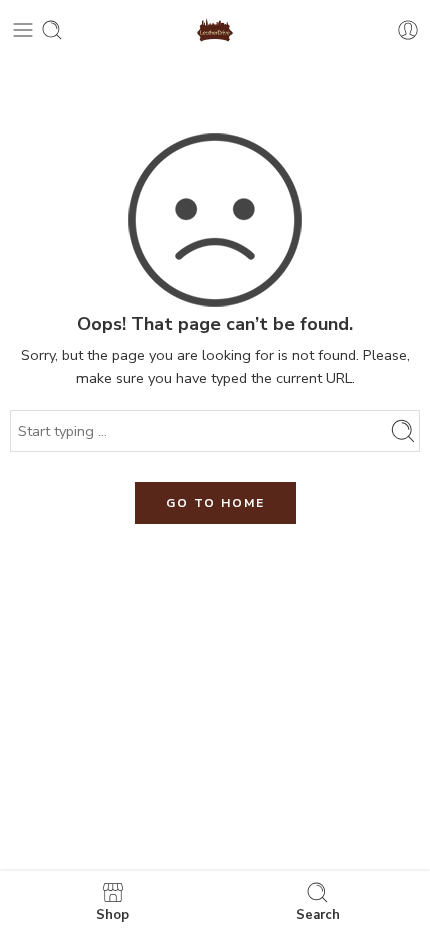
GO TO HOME (215, 503)
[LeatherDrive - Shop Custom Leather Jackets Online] (215, 30)
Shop (112, 914)
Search (318, 914)
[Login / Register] (408, 30)
